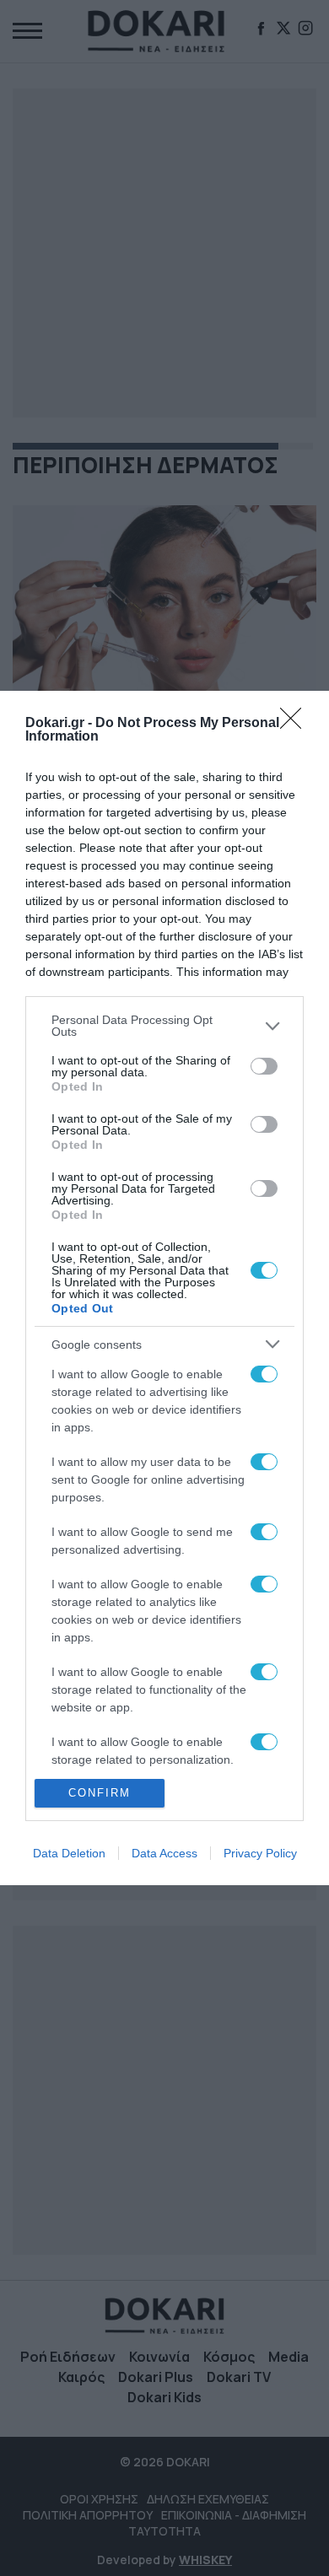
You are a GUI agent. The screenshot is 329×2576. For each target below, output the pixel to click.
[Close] (296, 724)
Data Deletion (69, 1853)
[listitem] (164, 1026)
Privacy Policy (260, 1853)
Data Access (164, 1853)
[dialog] (164, 1288)
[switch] (264, 1066)
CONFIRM (100, 1793)
